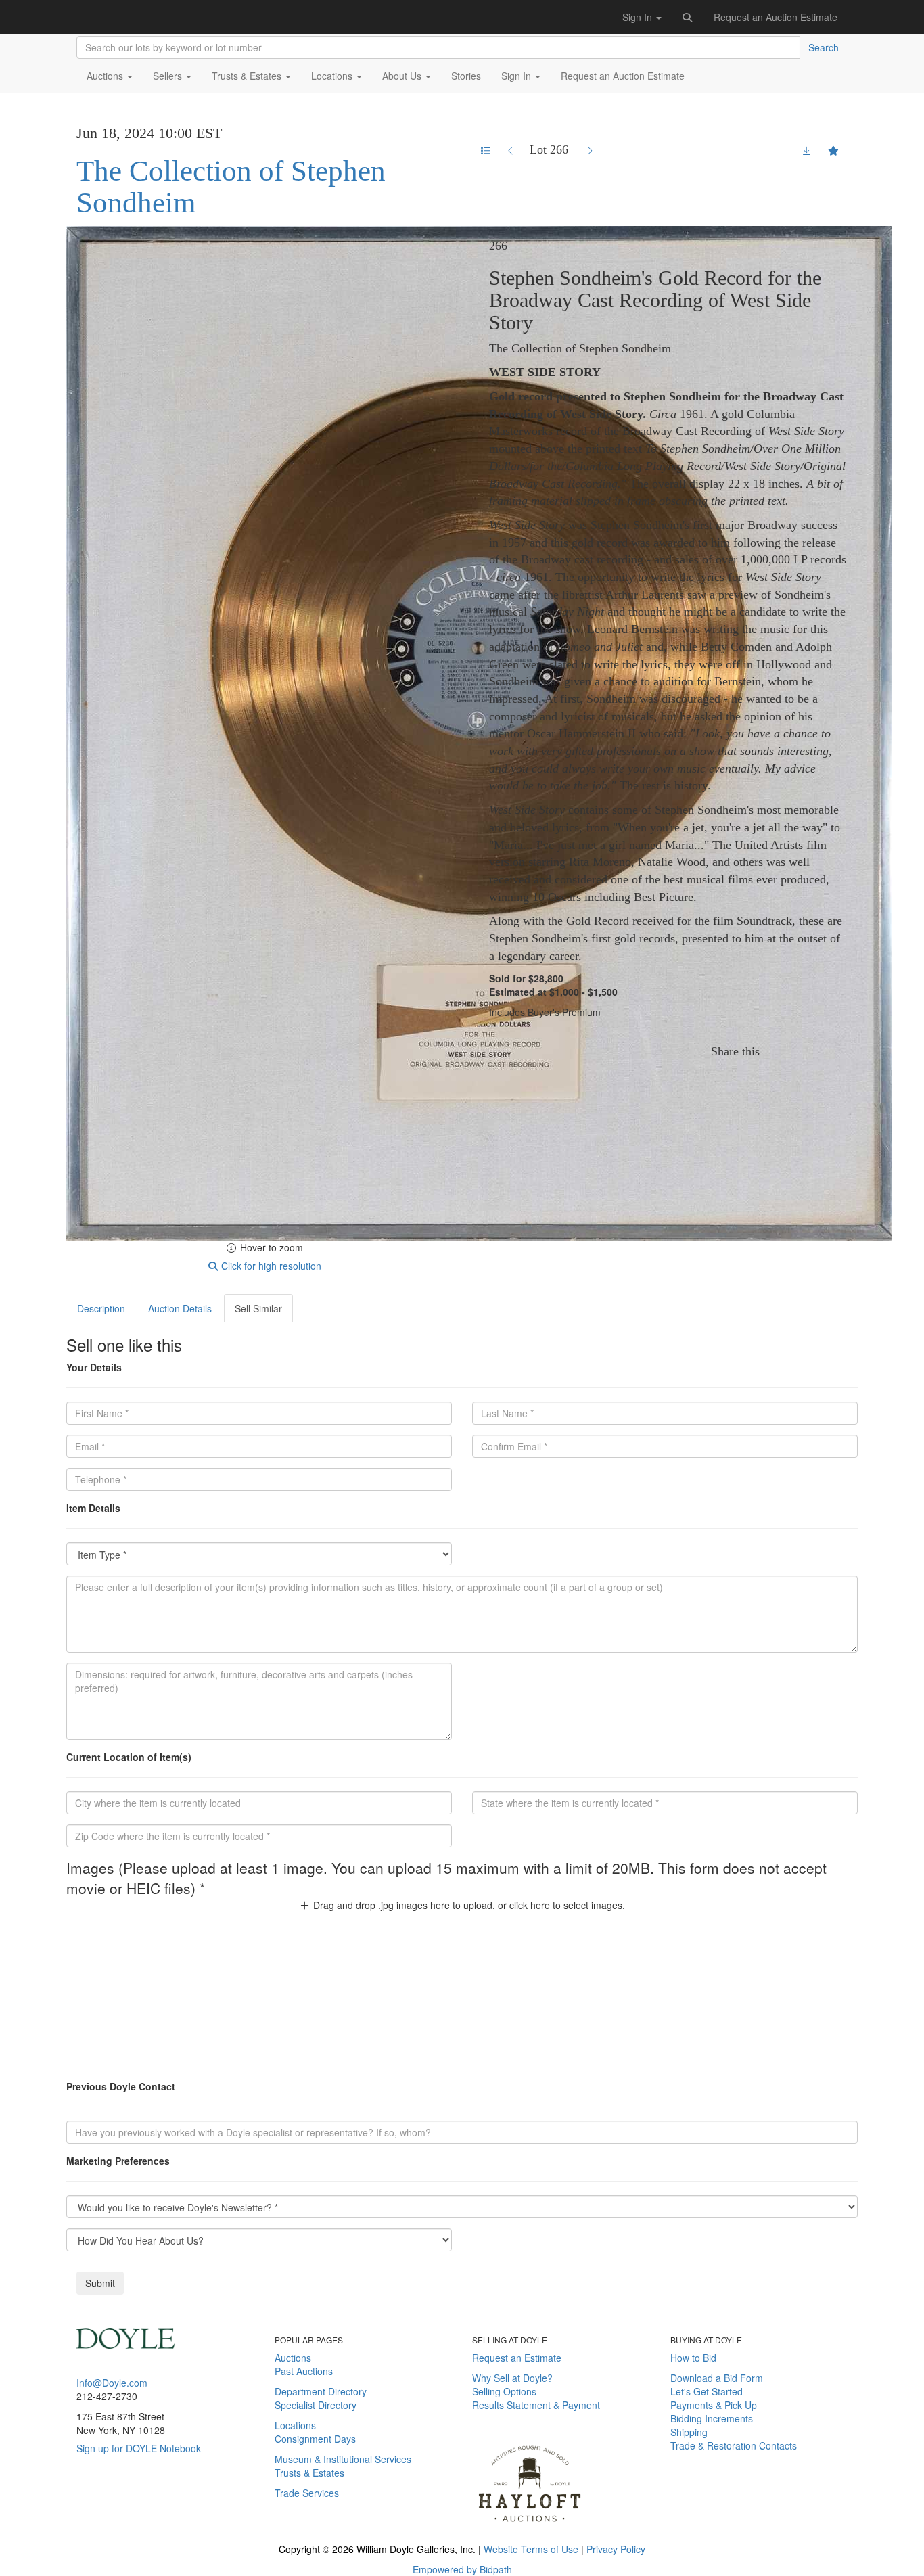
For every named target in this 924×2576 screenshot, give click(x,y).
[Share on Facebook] (778, 1051)
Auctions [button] (106, 76)
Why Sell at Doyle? (512, 2378)
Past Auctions (304, 2371)
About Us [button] (403, 76)
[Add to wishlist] (833, 150)
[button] (688, 17)
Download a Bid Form (717, 2378)
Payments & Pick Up (714, 2405)
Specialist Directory (316, 2405)
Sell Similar (258, 1308)
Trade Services (307, 2493)
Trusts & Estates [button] (248, 76)
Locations (295, 2425)
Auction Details (180, 1308)
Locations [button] (333, 76)
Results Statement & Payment (536, 2405)
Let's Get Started (707, 2391)
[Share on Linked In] (822, 1051)
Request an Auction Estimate (776, 17)
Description (101, 1308)
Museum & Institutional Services (343, 2459)
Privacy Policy (616, 2549)
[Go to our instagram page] (840, 1051)
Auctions (293, 2357)
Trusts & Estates (309, 2472)
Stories (466, 76)
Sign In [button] (639, 17)
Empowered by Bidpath (462, 2569)
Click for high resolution (270, 1266)
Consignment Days (315, 2439)
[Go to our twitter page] (102, 2510)
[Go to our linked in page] (122, 2510)
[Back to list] (486, 150)
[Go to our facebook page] (83, 2510)
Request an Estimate (517, 2357)
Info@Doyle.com (112, 2383)
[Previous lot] (511, 150)
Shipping (689, 2432)
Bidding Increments (712, 2418)
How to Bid (693, 2357)
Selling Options (504, 2391)
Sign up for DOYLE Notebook (139, 2448)
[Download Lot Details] (807, 150)
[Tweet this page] (800, 1051)
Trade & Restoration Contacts (734, 2445)
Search (824, 47)
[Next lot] (590, 150)
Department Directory (321, 2391)
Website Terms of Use (531, 2549)
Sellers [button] (169, 76)
